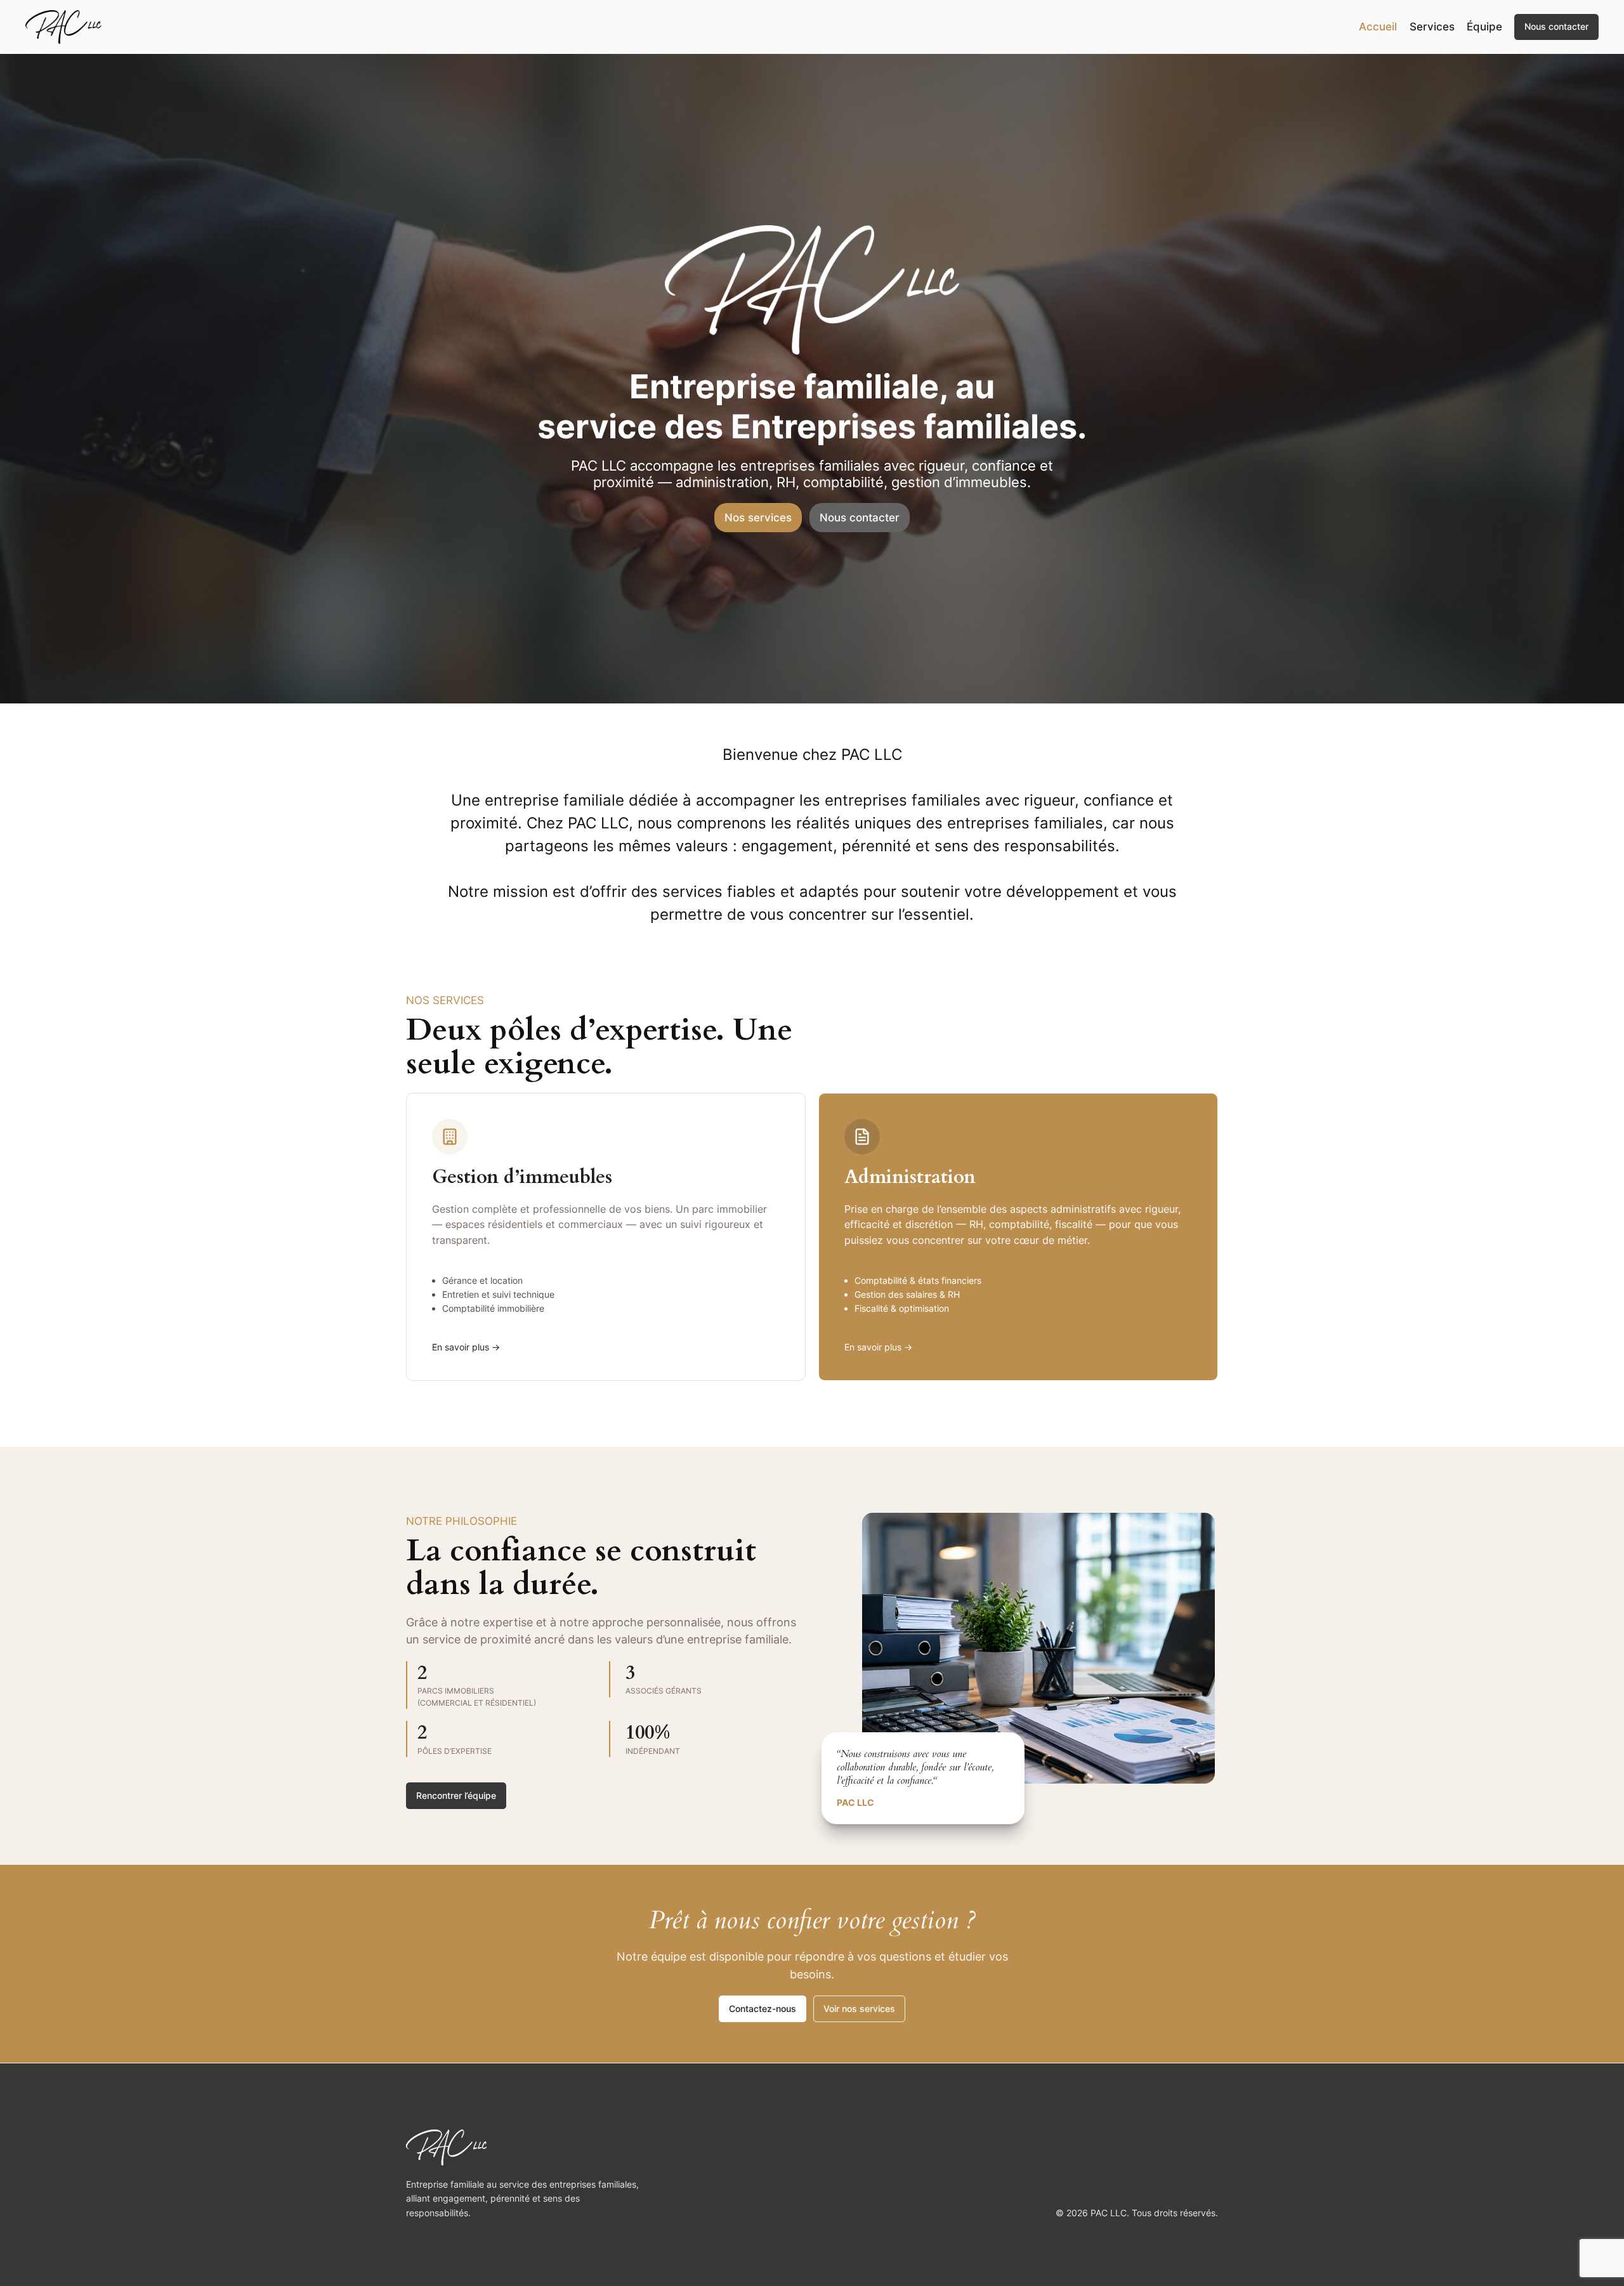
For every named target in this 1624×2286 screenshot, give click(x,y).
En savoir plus (461, 1347)
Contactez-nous (763, 2008)
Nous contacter (1556, 26)
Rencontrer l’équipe (456, 1795)
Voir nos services (859, 2008)
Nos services (758, 518)
